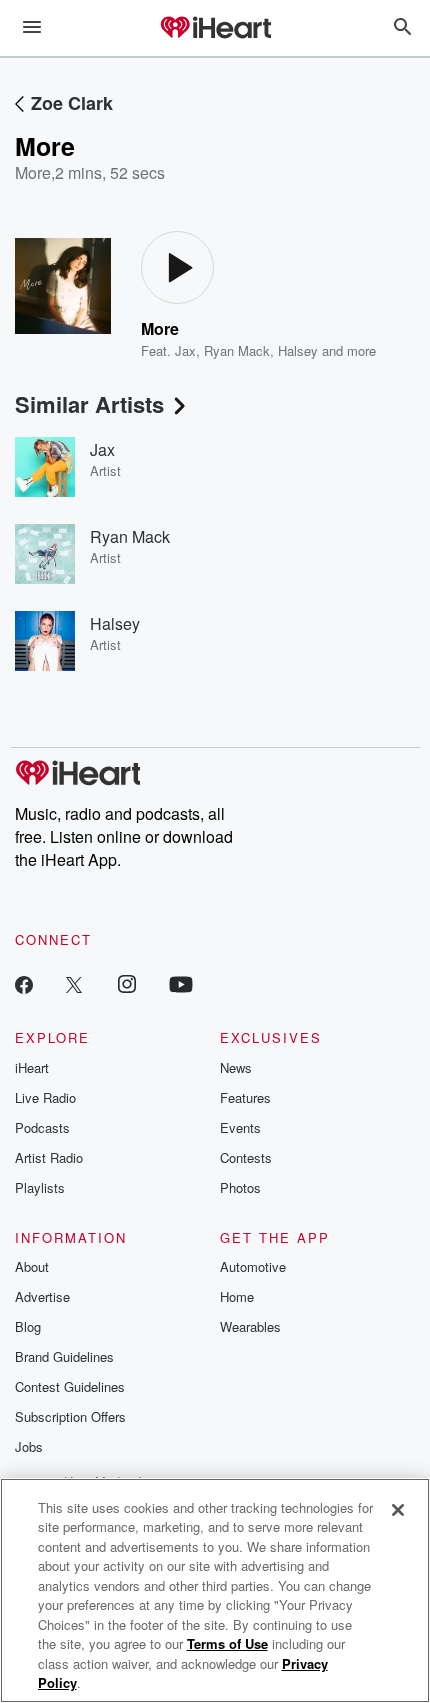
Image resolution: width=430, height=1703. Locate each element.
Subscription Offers (70, 1416)
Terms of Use (227, 1643)
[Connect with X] (74, 983)
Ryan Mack (237, 350)
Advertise (42, 1296)
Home (237, 1296)
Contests (246, 1157)
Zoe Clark (72, 103)
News (236, 1067)
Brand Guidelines (64, 1356)
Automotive (253, 1266)
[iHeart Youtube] (181, 983)
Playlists (40, 1187)
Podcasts (42, 1127)
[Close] (398, 1510)
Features (245, 1097)
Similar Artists (89, 404)
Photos (240, 1187)
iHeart (32, 1067)
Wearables (250, 1326)
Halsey (298, 350)
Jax (185, 350)
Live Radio (45, 1097)
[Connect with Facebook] (24, 983)
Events (240, 1127)
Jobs (29, 1446)
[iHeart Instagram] (127, 983)
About (32, 1266)
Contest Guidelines (70, 1386)
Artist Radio (49, 1157)
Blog (28, 1326)
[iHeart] (215, 29)
